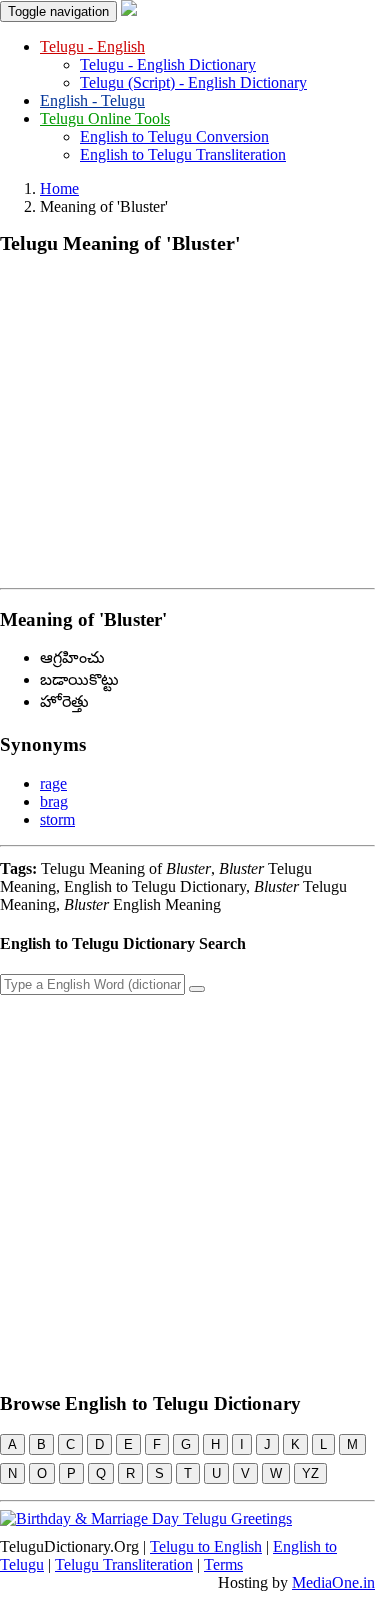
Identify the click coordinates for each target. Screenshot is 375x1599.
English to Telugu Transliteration (183, 154)
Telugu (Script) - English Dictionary (193, 82)
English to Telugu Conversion (174, 136)
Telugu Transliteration (124, 1564)
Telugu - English (92, 46)
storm (57, 819)
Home (59, 188)
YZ (310, 1473)
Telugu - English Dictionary (168, 64)
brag (54, 801)
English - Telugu (92, 100)
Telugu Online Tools (105, 118)
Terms (223, 1564)
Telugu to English (206, 1546)
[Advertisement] (187, 417)
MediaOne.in (333, 1582)
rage (53, 783)
